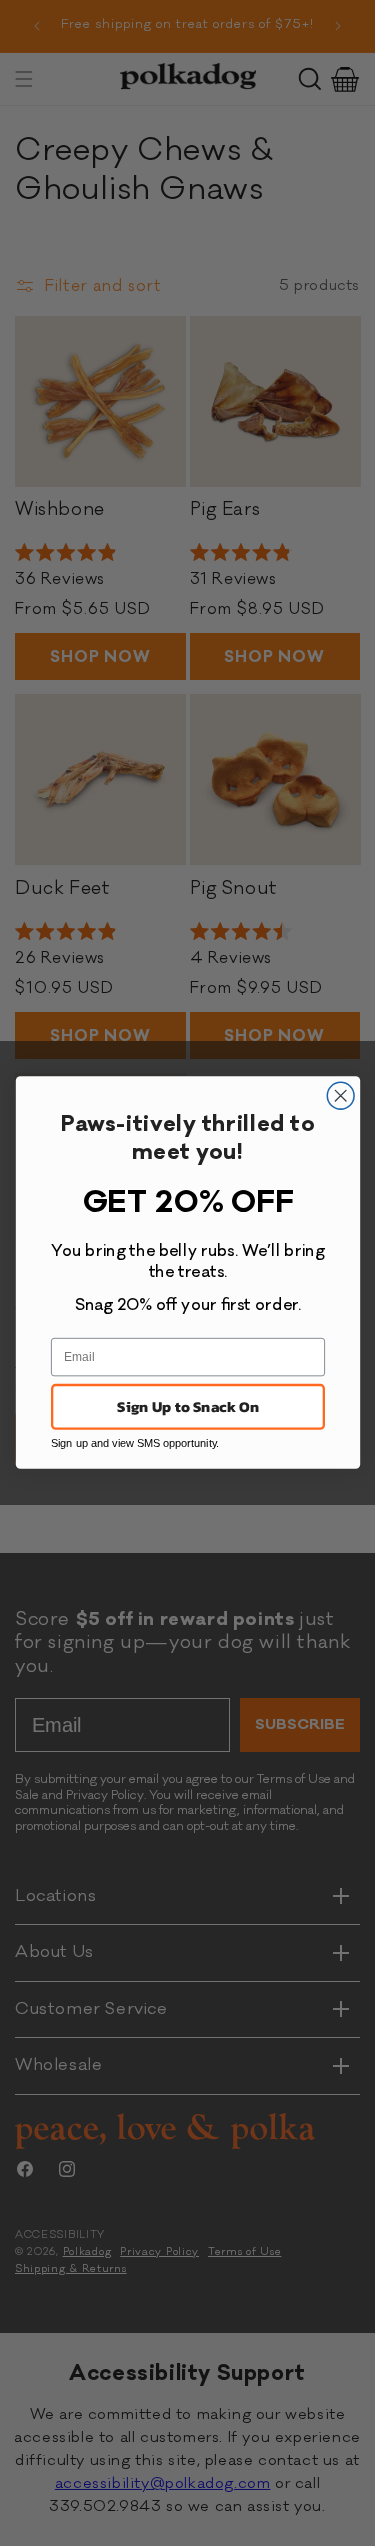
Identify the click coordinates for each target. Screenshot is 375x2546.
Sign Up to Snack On (188, 1407)
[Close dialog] (340, 1096)
